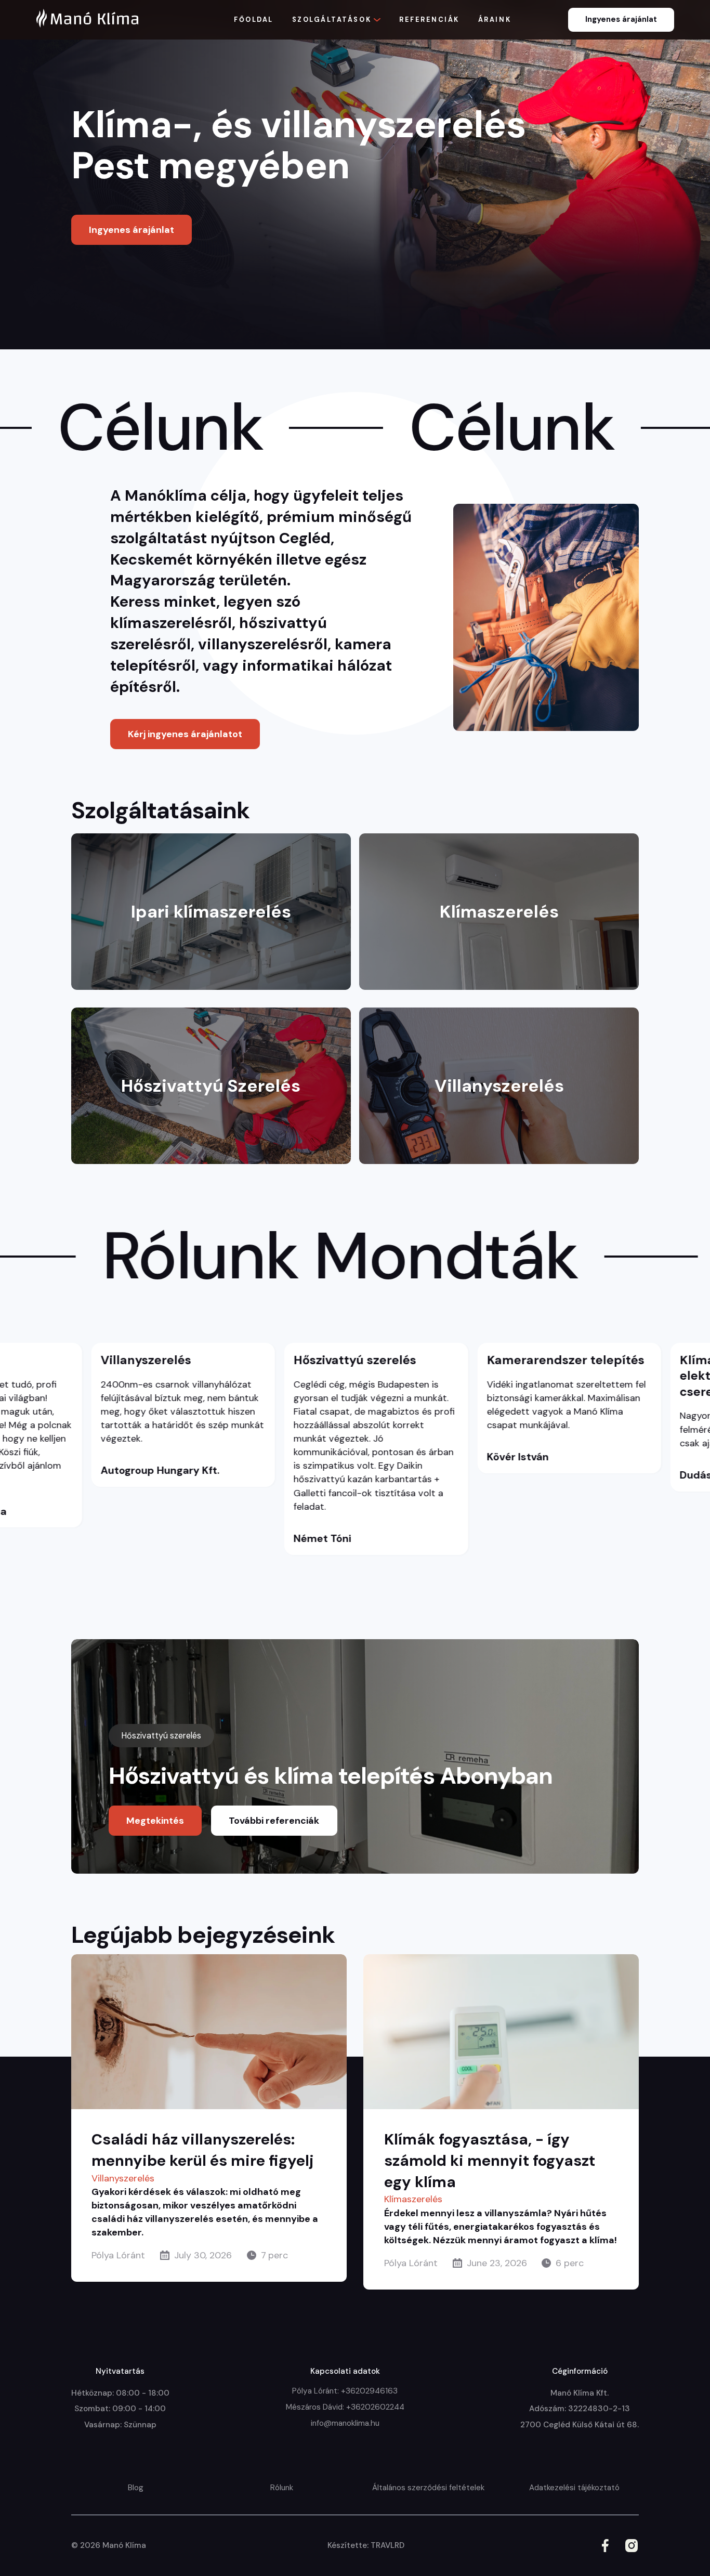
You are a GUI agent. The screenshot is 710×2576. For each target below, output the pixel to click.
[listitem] (251, 1449)
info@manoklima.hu (345, 2423)
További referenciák (274, 1821)
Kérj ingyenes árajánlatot (185, 734)
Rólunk (282, 2488)
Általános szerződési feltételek (428, 2488)
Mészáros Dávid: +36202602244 (345, 2407)
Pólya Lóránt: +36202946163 (345, 2391)
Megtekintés (155, 1821)
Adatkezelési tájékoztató (574, 2488)
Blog (136, 2488)
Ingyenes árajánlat (621, 19)
